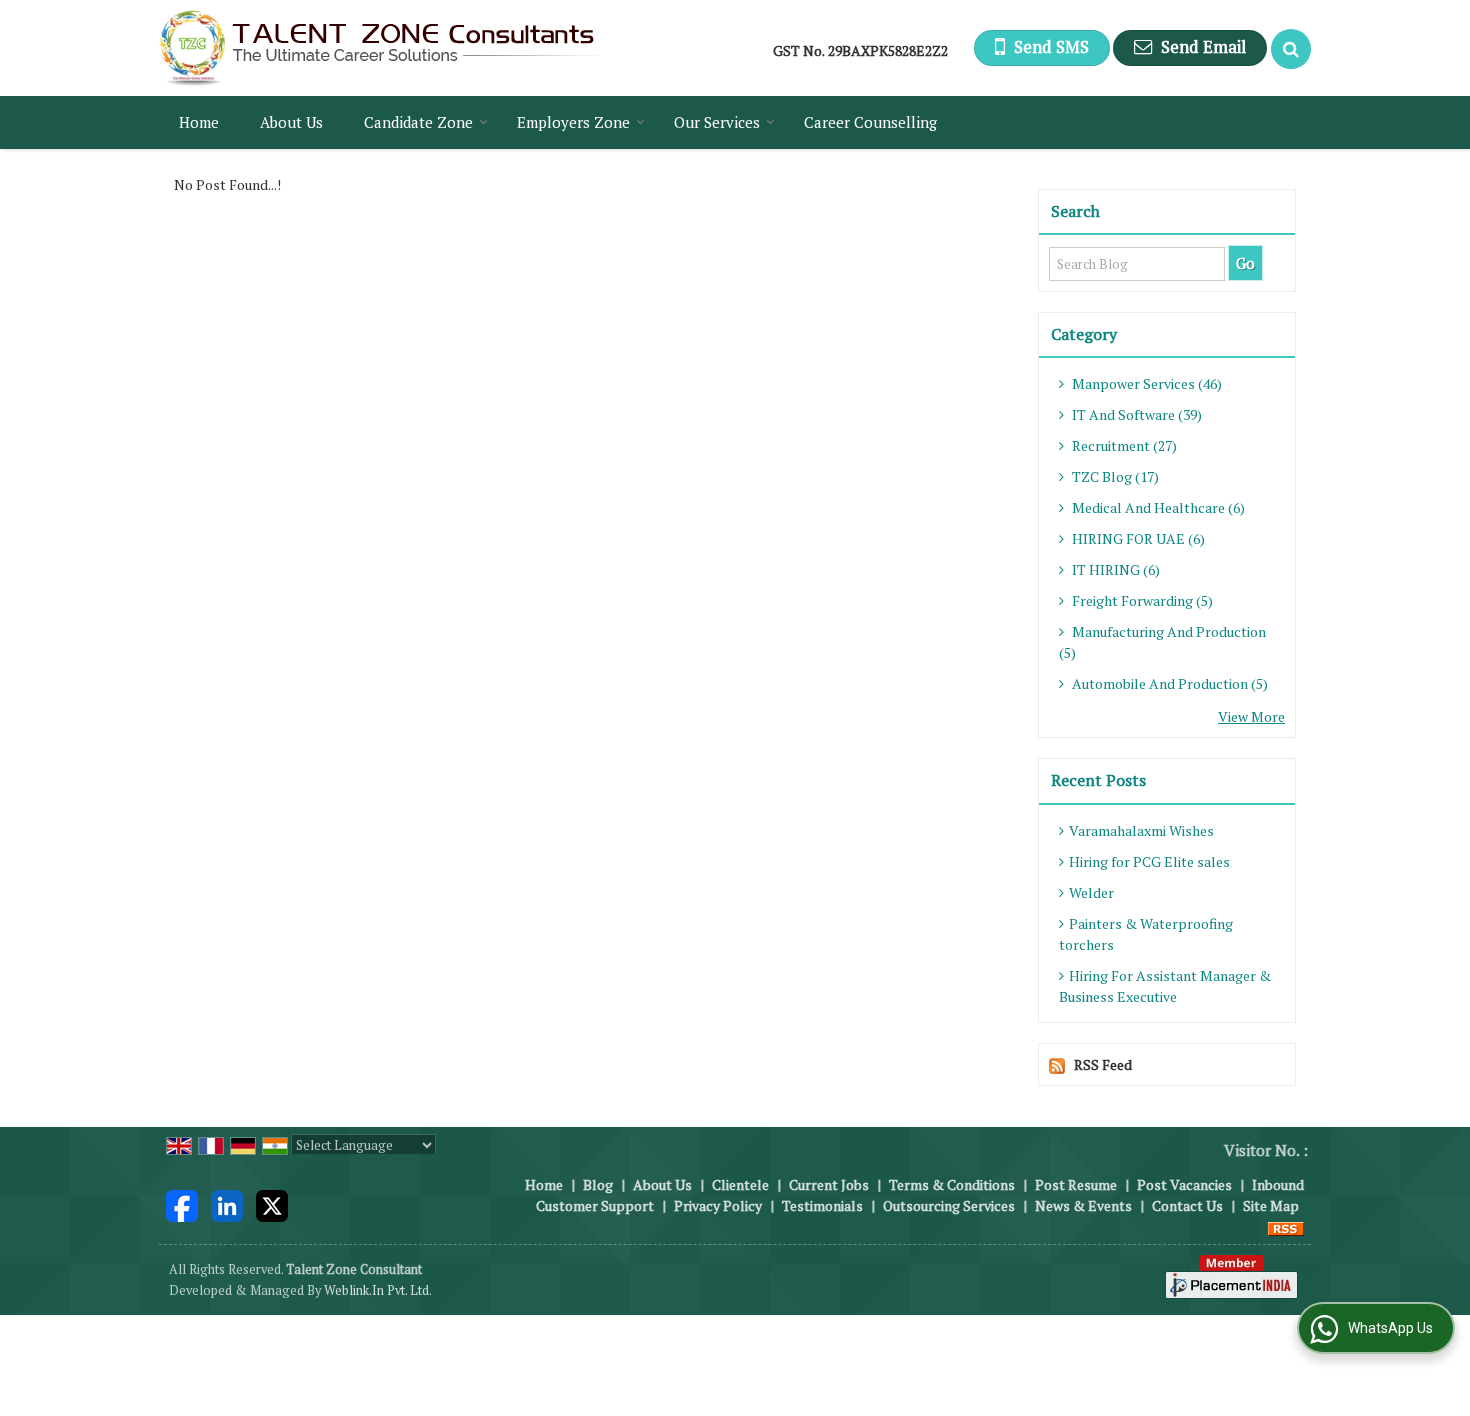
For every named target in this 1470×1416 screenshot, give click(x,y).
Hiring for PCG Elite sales (1149, 861)
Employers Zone (573, 122)
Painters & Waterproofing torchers (1146, 934)
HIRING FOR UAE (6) (1137, 538)
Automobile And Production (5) (1168, 683)
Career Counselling (870, 122)
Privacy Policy (718, 1205)
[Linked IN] (227, 1203)
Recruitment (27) (1123, 445)
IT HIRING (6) (1114, 569)
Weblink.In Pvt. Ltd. (378, 1290)
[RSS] (1286, 1226)
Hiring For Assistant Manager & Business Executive (1165, 986)
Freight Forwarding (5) (1141, 600)
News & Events (1083, 1205)
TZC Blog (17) (1114, 476)
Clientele (740, 1184)
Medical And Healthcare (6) (1157, 507)
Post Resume (1076, 1184)
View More (1251, 716)
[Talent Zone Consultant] (379, 48)
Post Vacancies (1184, 1184)
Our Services (717, 122)
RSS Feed (1103, 1064)
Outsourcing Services (949, 1205)
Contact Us (1187, 1205)
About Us (291, 122)
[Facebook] (182, 1203)
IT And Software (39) (1135, 414)
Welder (1091, 892)
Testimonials (822, 1205)
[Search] (1291, 49)
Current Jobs (829, 1184)
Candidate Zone (418, 122)
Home (199, 122)
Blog (598, 1184)
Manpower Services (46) (1145, 383)
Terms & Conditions (952, 1184)
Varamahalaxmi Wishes (1141, 830)
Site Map (1271, 1205)
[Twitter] (272, 1203)
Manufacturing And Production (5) (1162, 642)
